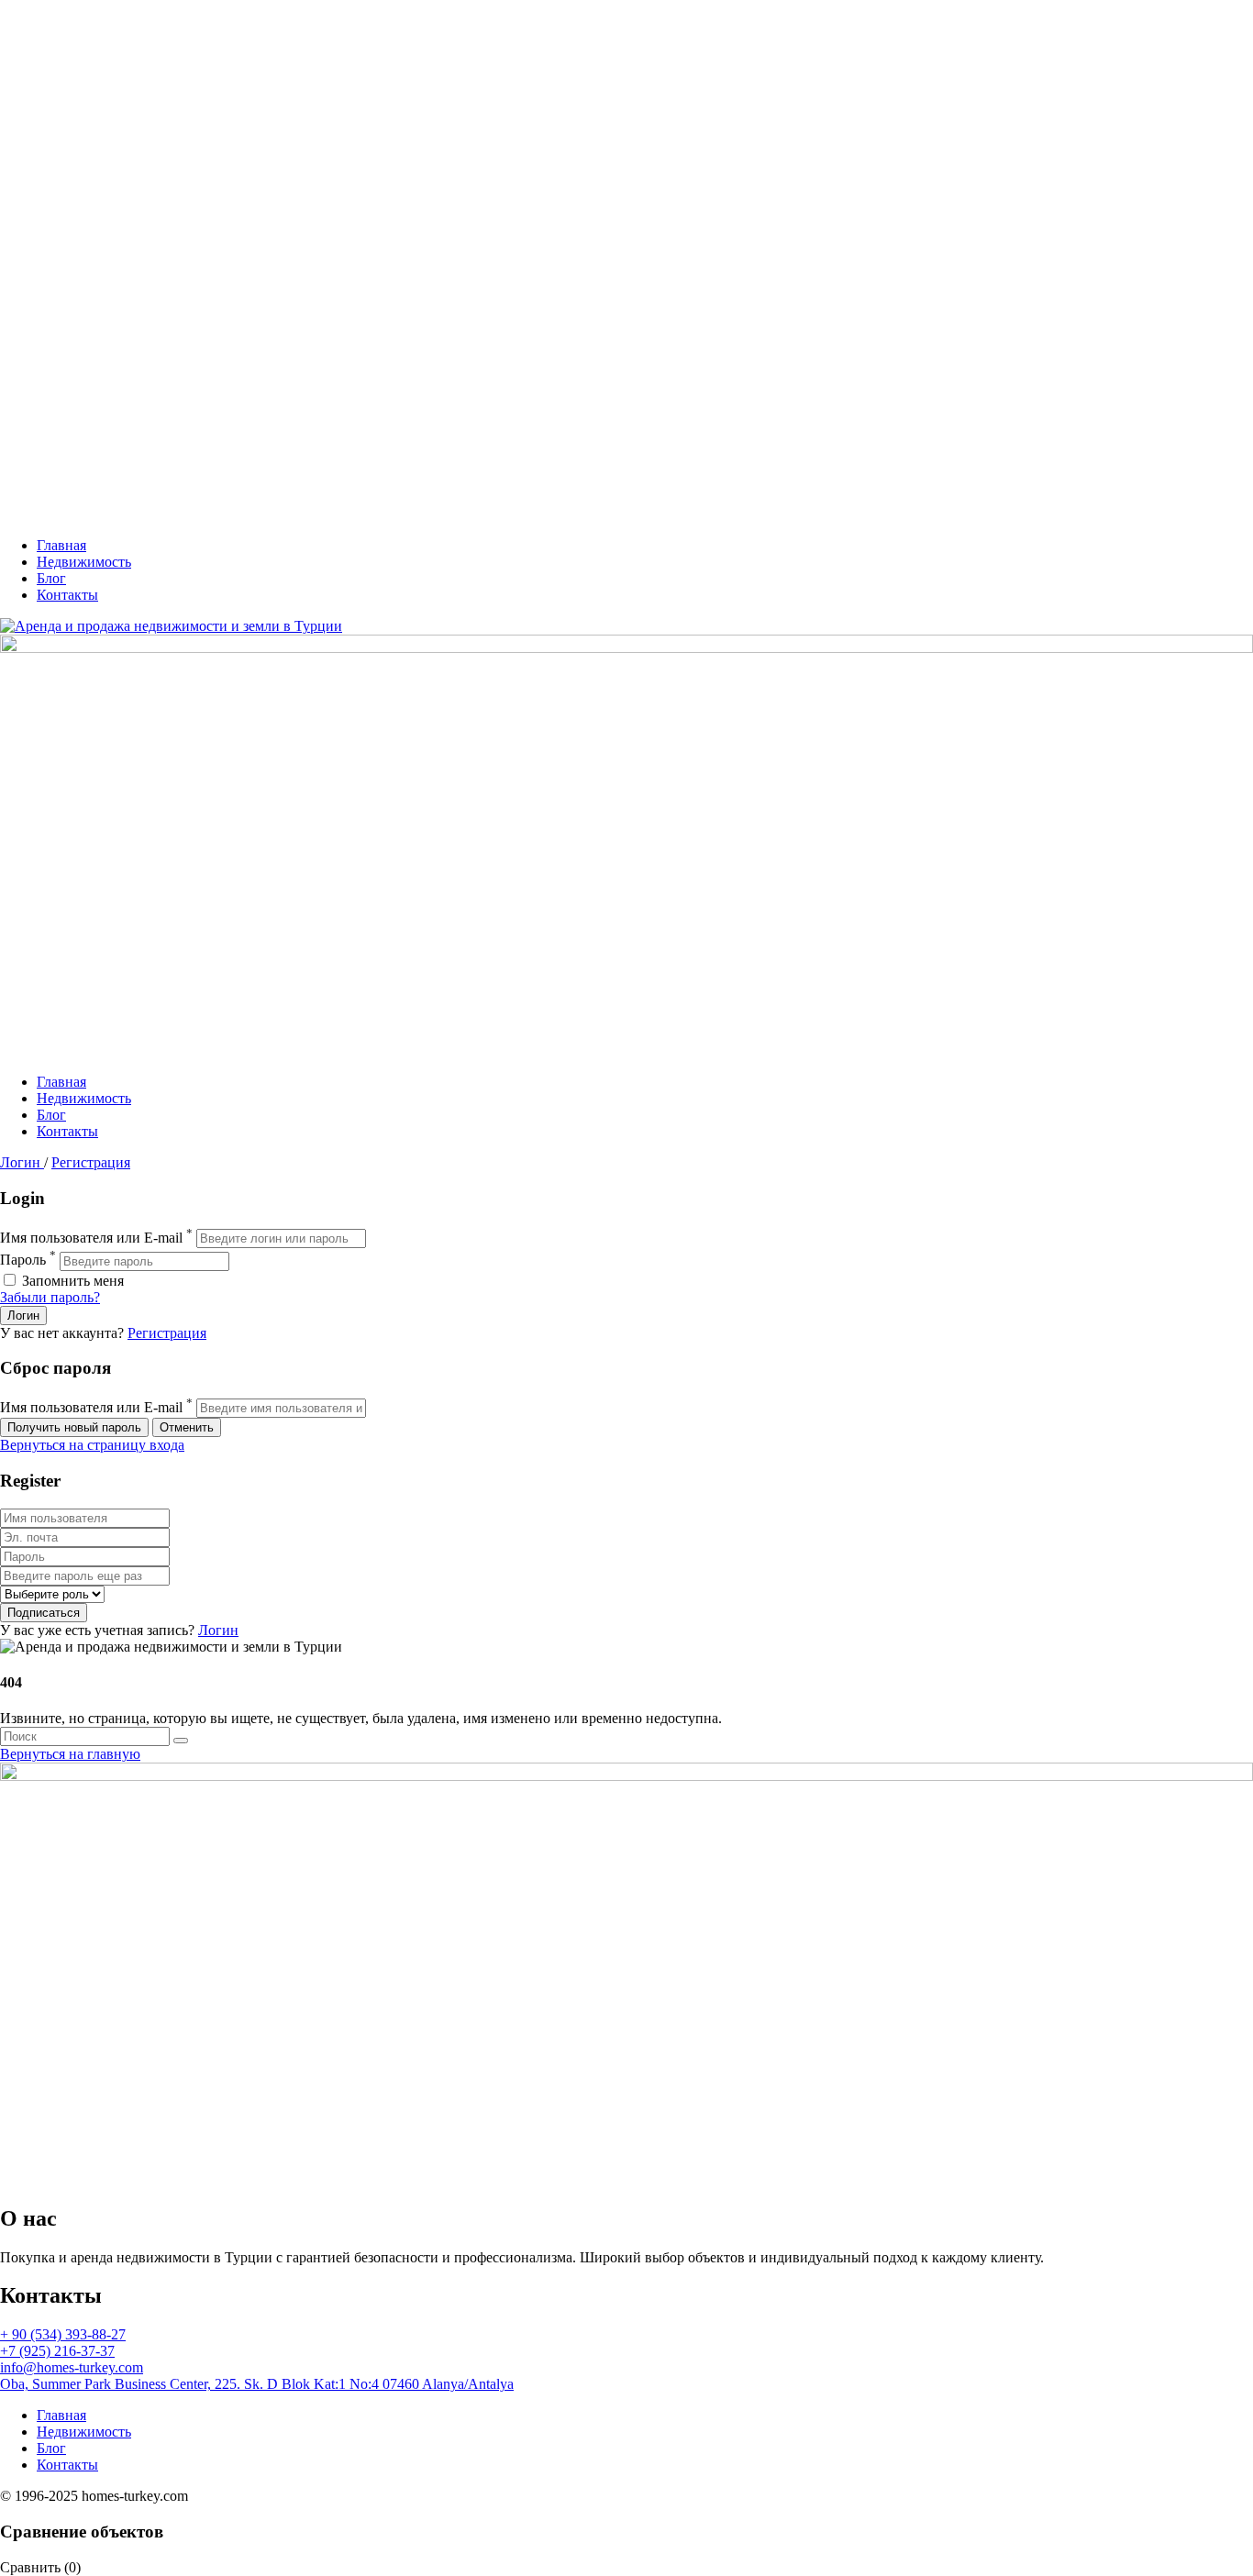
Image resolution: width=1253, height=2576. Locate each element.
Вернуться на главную (70, 1754)
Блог (51, 578)
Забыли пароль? (50, 1297)
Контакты (67, 595)
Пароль (23, 1260)
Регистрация (91, 1162)
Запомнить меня (71, 1281)
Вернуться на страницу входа (92, 1445)
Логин (22, 1162)
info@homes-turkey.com (72, 2367)
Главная (61, 545)
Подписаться (44, 1613)
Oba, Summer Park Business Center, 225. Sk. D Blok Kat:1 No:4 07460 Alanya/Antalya (257, 2384)
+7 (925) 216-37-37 (57, 2351)
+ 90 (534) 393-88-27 (63, 2334)
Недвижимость (84, 562)
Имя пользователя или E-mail (91, 1238)
